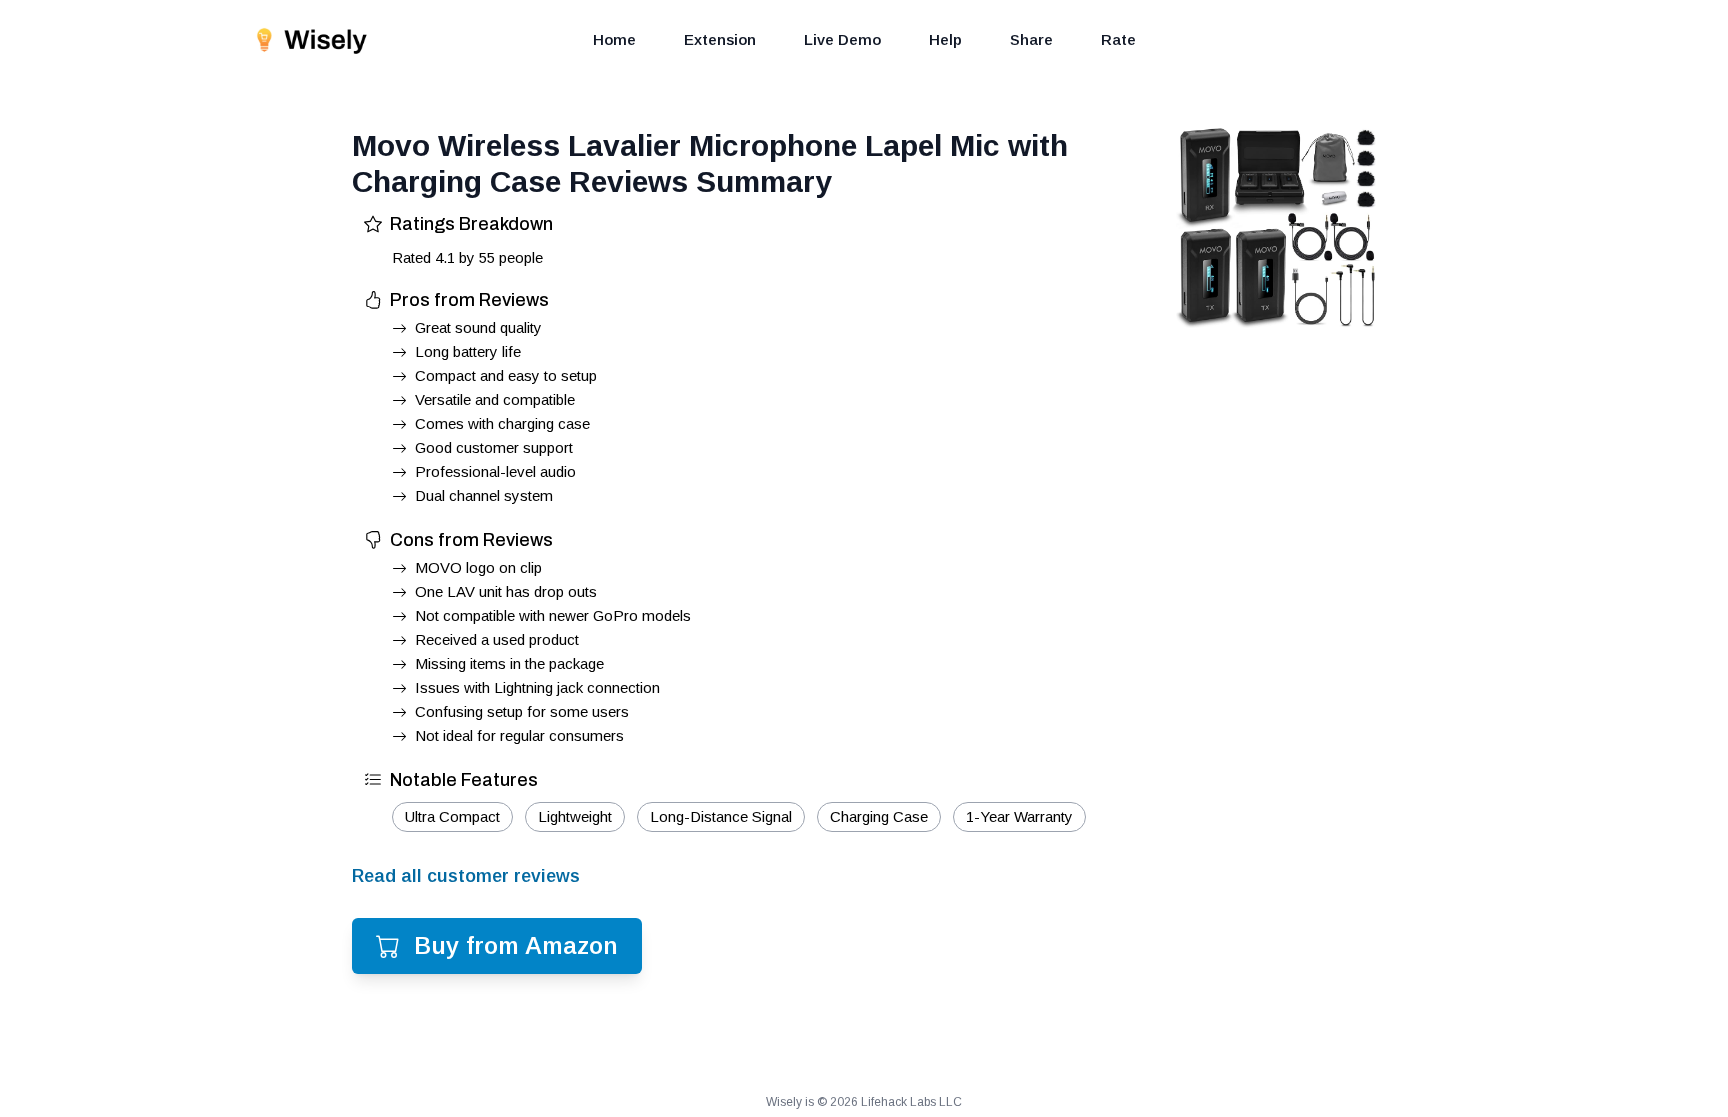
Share (1031, 39)
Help (945, 39)
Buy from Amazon (516, 945)
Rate (1118, 39)
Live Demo (842, 39)
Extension (720, 39)
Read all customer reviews (466, 876)
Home (614, 39)
